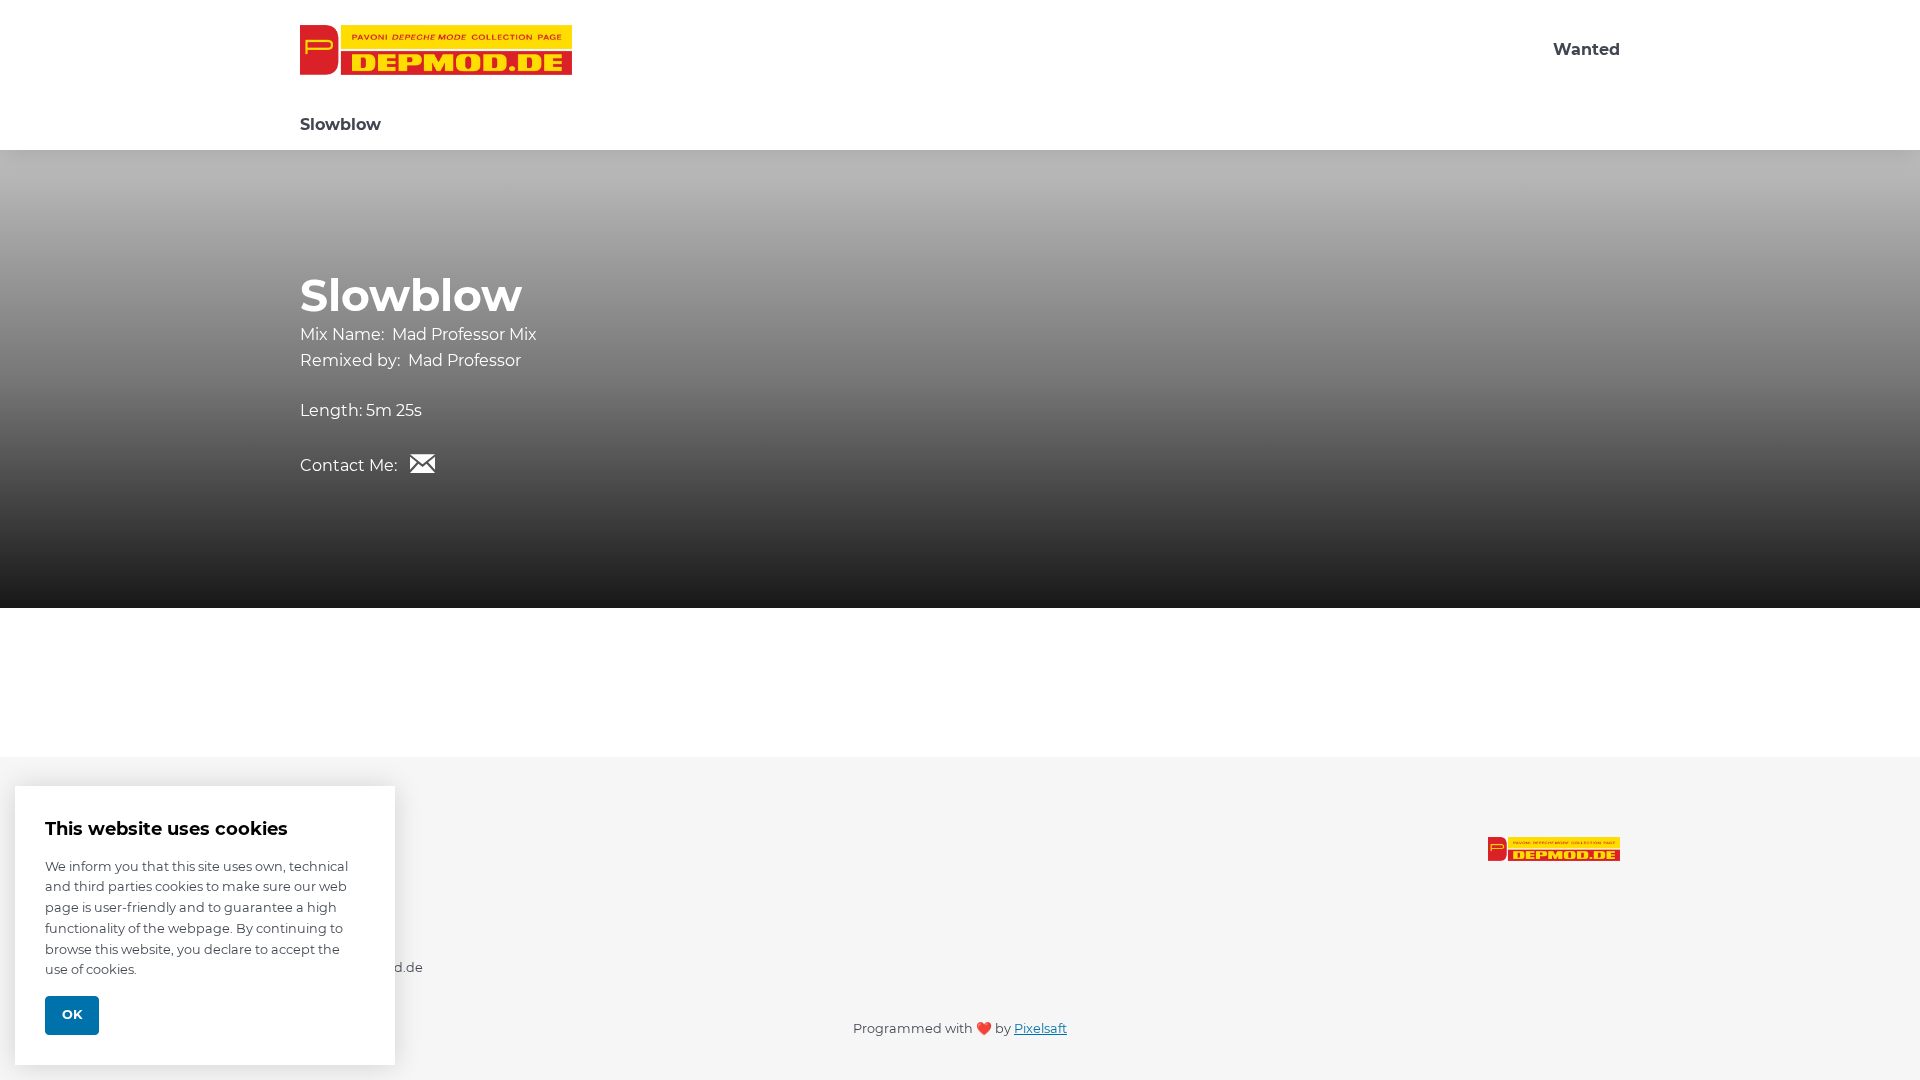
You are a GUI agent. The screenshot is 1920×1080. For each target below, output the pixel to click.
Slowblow (340, 124)
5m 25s (394, 410)
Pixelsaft (1040, 1028)
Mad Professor (464, 360)
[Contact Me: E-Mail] (422, 463)
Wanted (1586, 49)
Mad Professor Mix (464, 334)
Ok (72, 1014)
